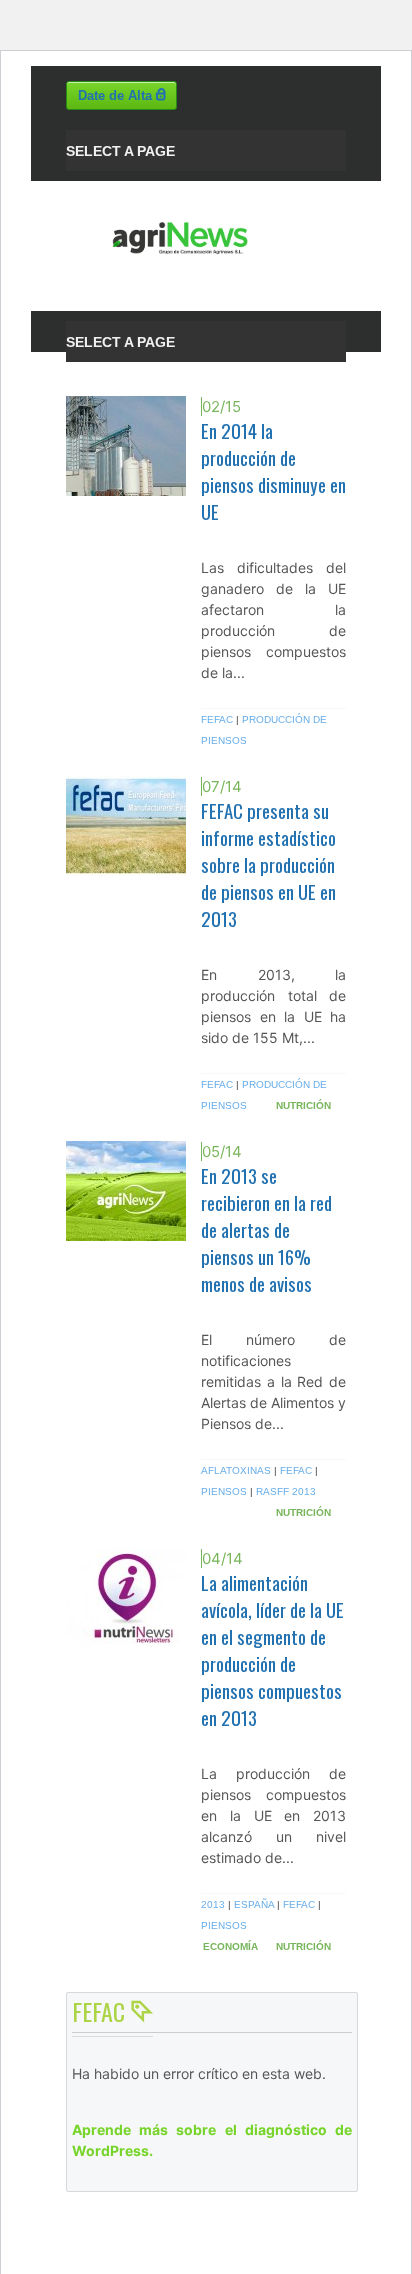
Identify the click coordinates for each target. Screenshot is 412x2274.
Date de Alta (117, 95)
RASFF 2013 (286, 1491)
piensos (224, 1491)
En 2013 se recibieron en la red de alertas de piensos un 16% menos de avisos (266, 1229)
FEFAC (217, 719)
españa (254, 1904)
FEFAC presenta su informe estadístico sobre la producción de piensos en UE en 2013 (268, 864)
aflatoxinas (236, 1470)
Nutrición (303, 1105)
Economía (230, 1946)
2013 (213, 1904)
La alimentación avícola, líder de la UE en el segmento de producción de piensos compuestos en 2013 (272, 1650)
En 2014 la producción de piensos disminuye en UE (273, 471)
